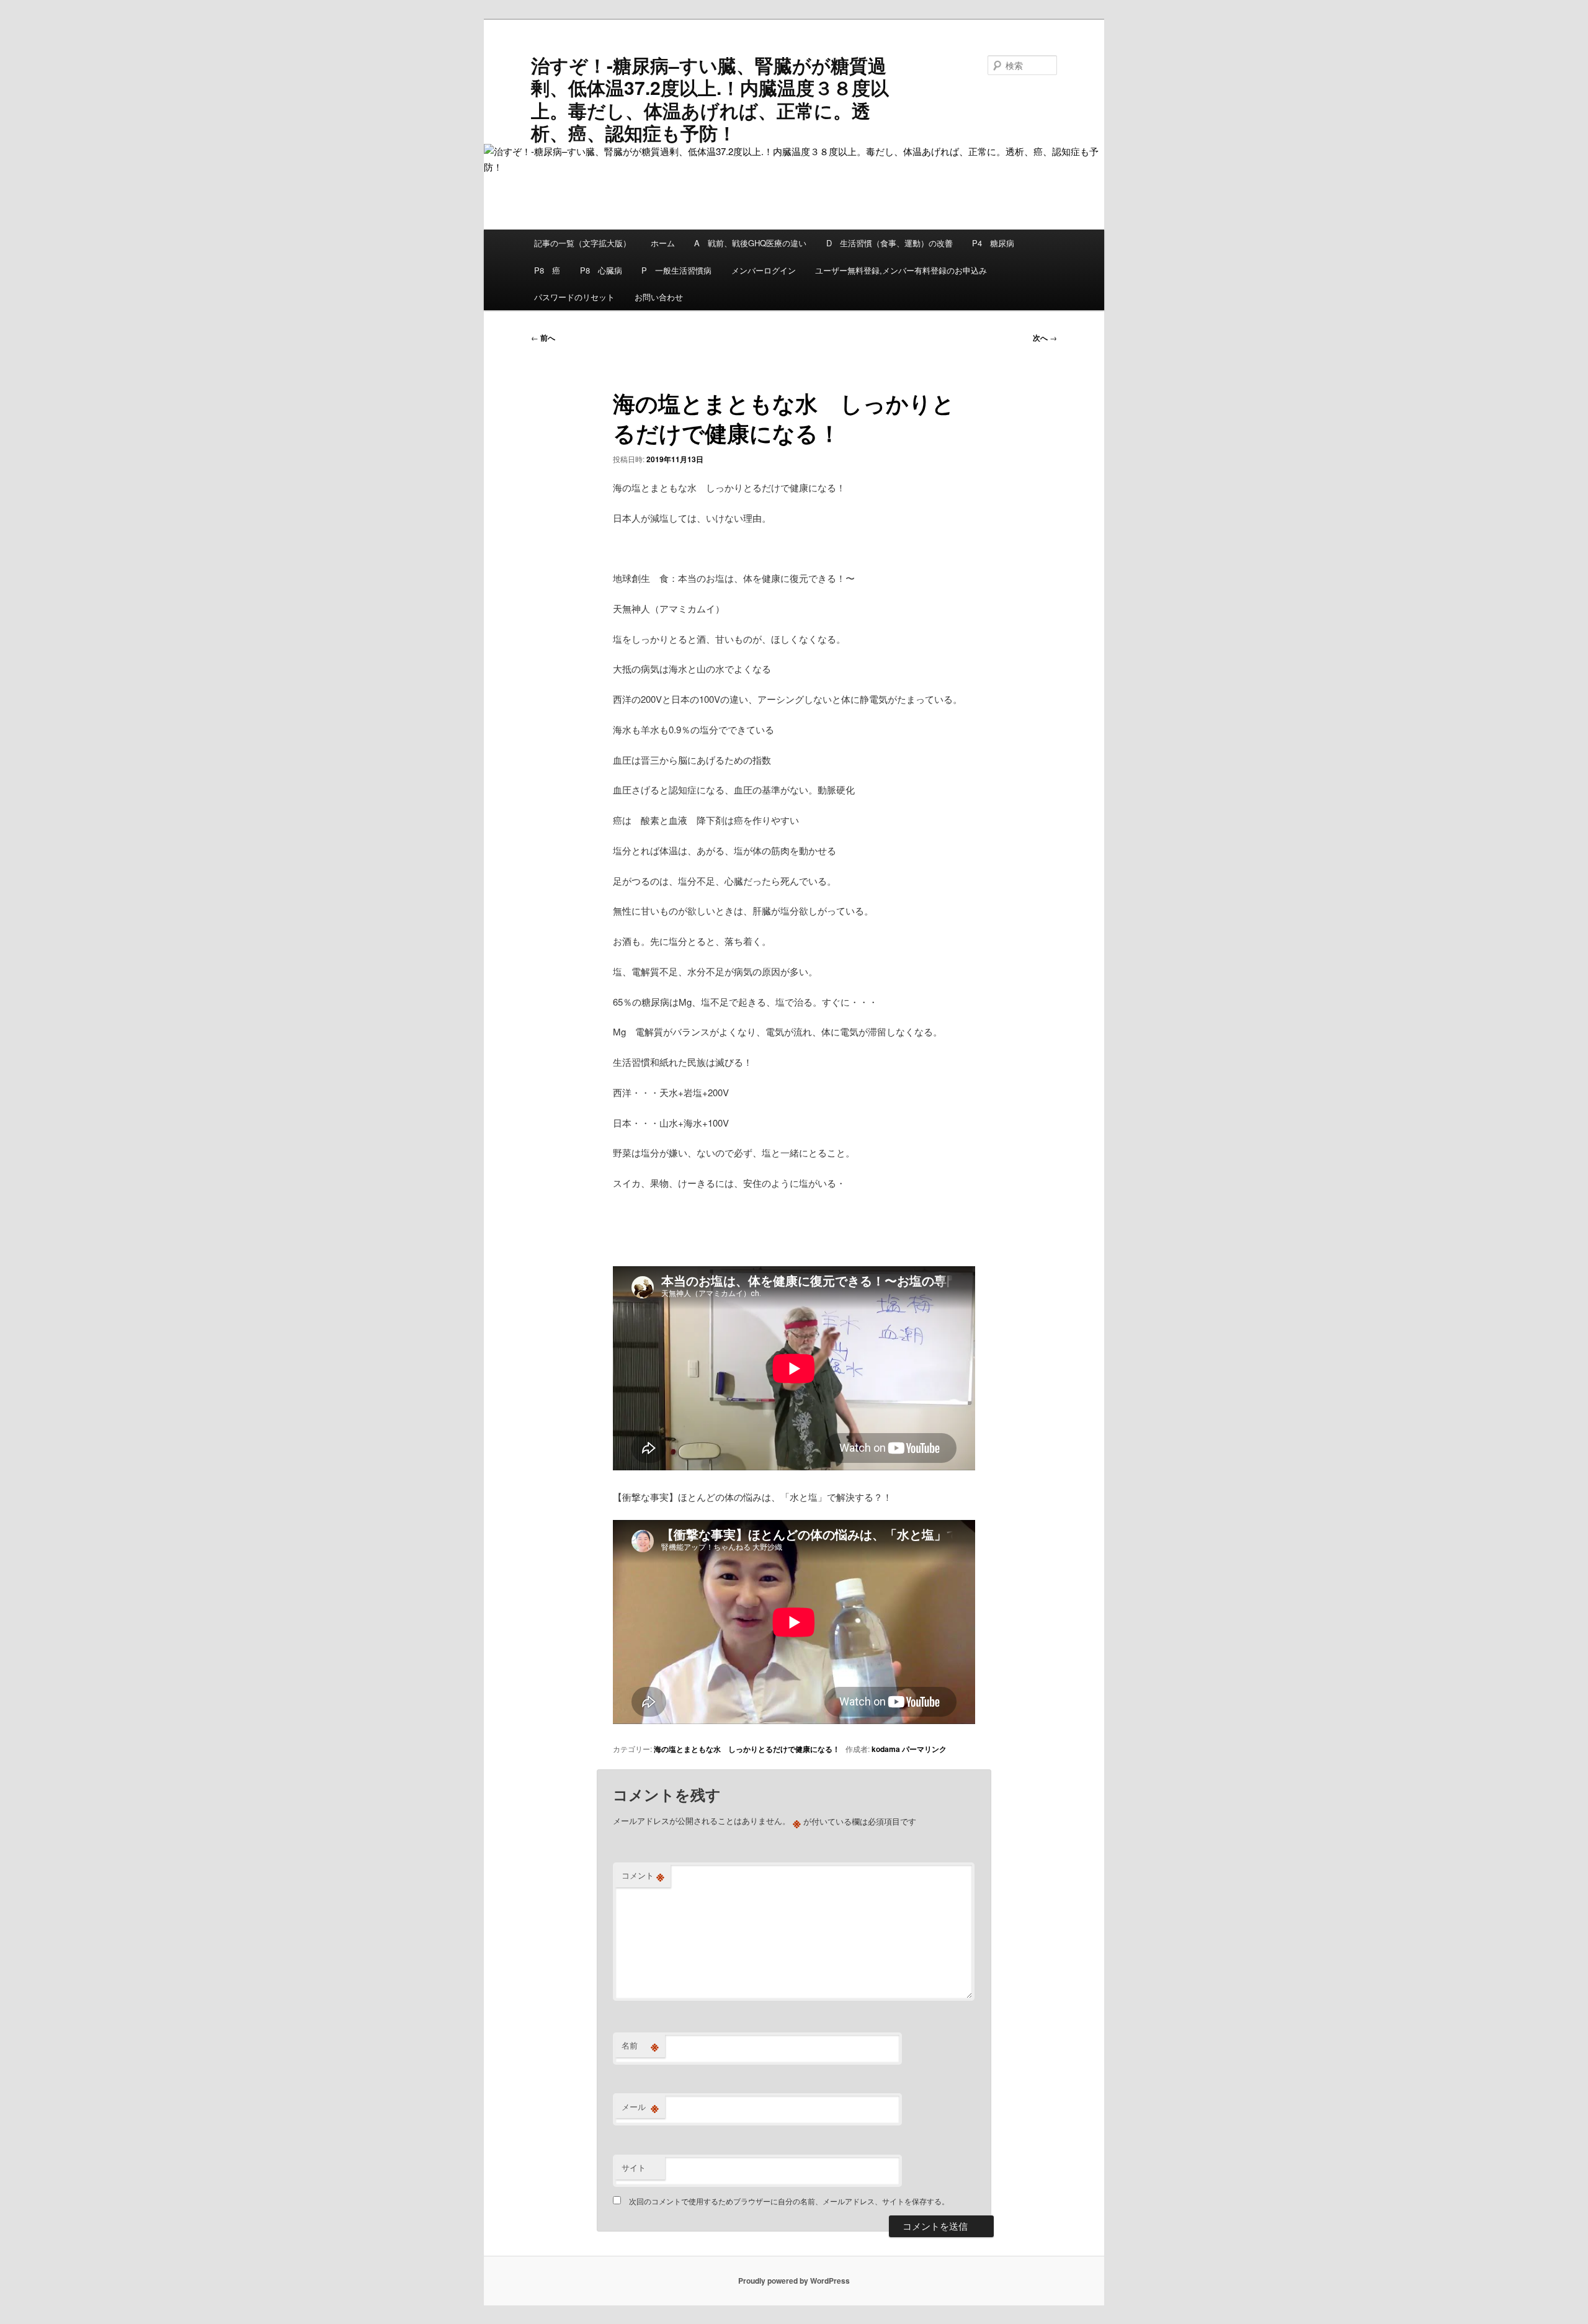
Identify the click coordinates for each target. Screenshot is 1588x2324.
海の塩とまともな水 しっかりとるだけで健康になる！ (747, 1749)
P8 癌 (547, 270)
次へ (1045, 337)
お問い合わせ (659, 297)
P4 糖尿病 (993, 243)
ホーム (663, 243)
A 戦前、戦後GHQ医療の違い (750, 243)
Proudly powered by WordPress (794, 2281)
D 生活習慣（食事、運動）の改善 (890, 243)
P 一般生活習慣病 (676, 270)
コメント (643, 1875)
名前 (640, 2045)
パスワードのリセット (574, 297)
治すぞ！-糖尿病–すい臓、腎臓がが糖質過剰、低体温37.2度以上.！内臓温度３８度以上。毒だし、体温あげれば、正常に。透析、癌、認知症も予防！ (710, 99)
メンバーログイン (764, 270)
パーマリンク (924, 1749)
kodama (886, 1749)
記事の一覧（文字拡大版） (582, 243)
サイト (634, 2167)
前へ (543, 337)
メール (640, 2107)
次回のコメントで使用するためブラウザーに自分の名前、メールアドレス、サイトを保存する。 (789, 2201)
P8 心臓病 (601, 270)
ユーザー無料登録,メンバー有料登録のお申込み (901, 270)
